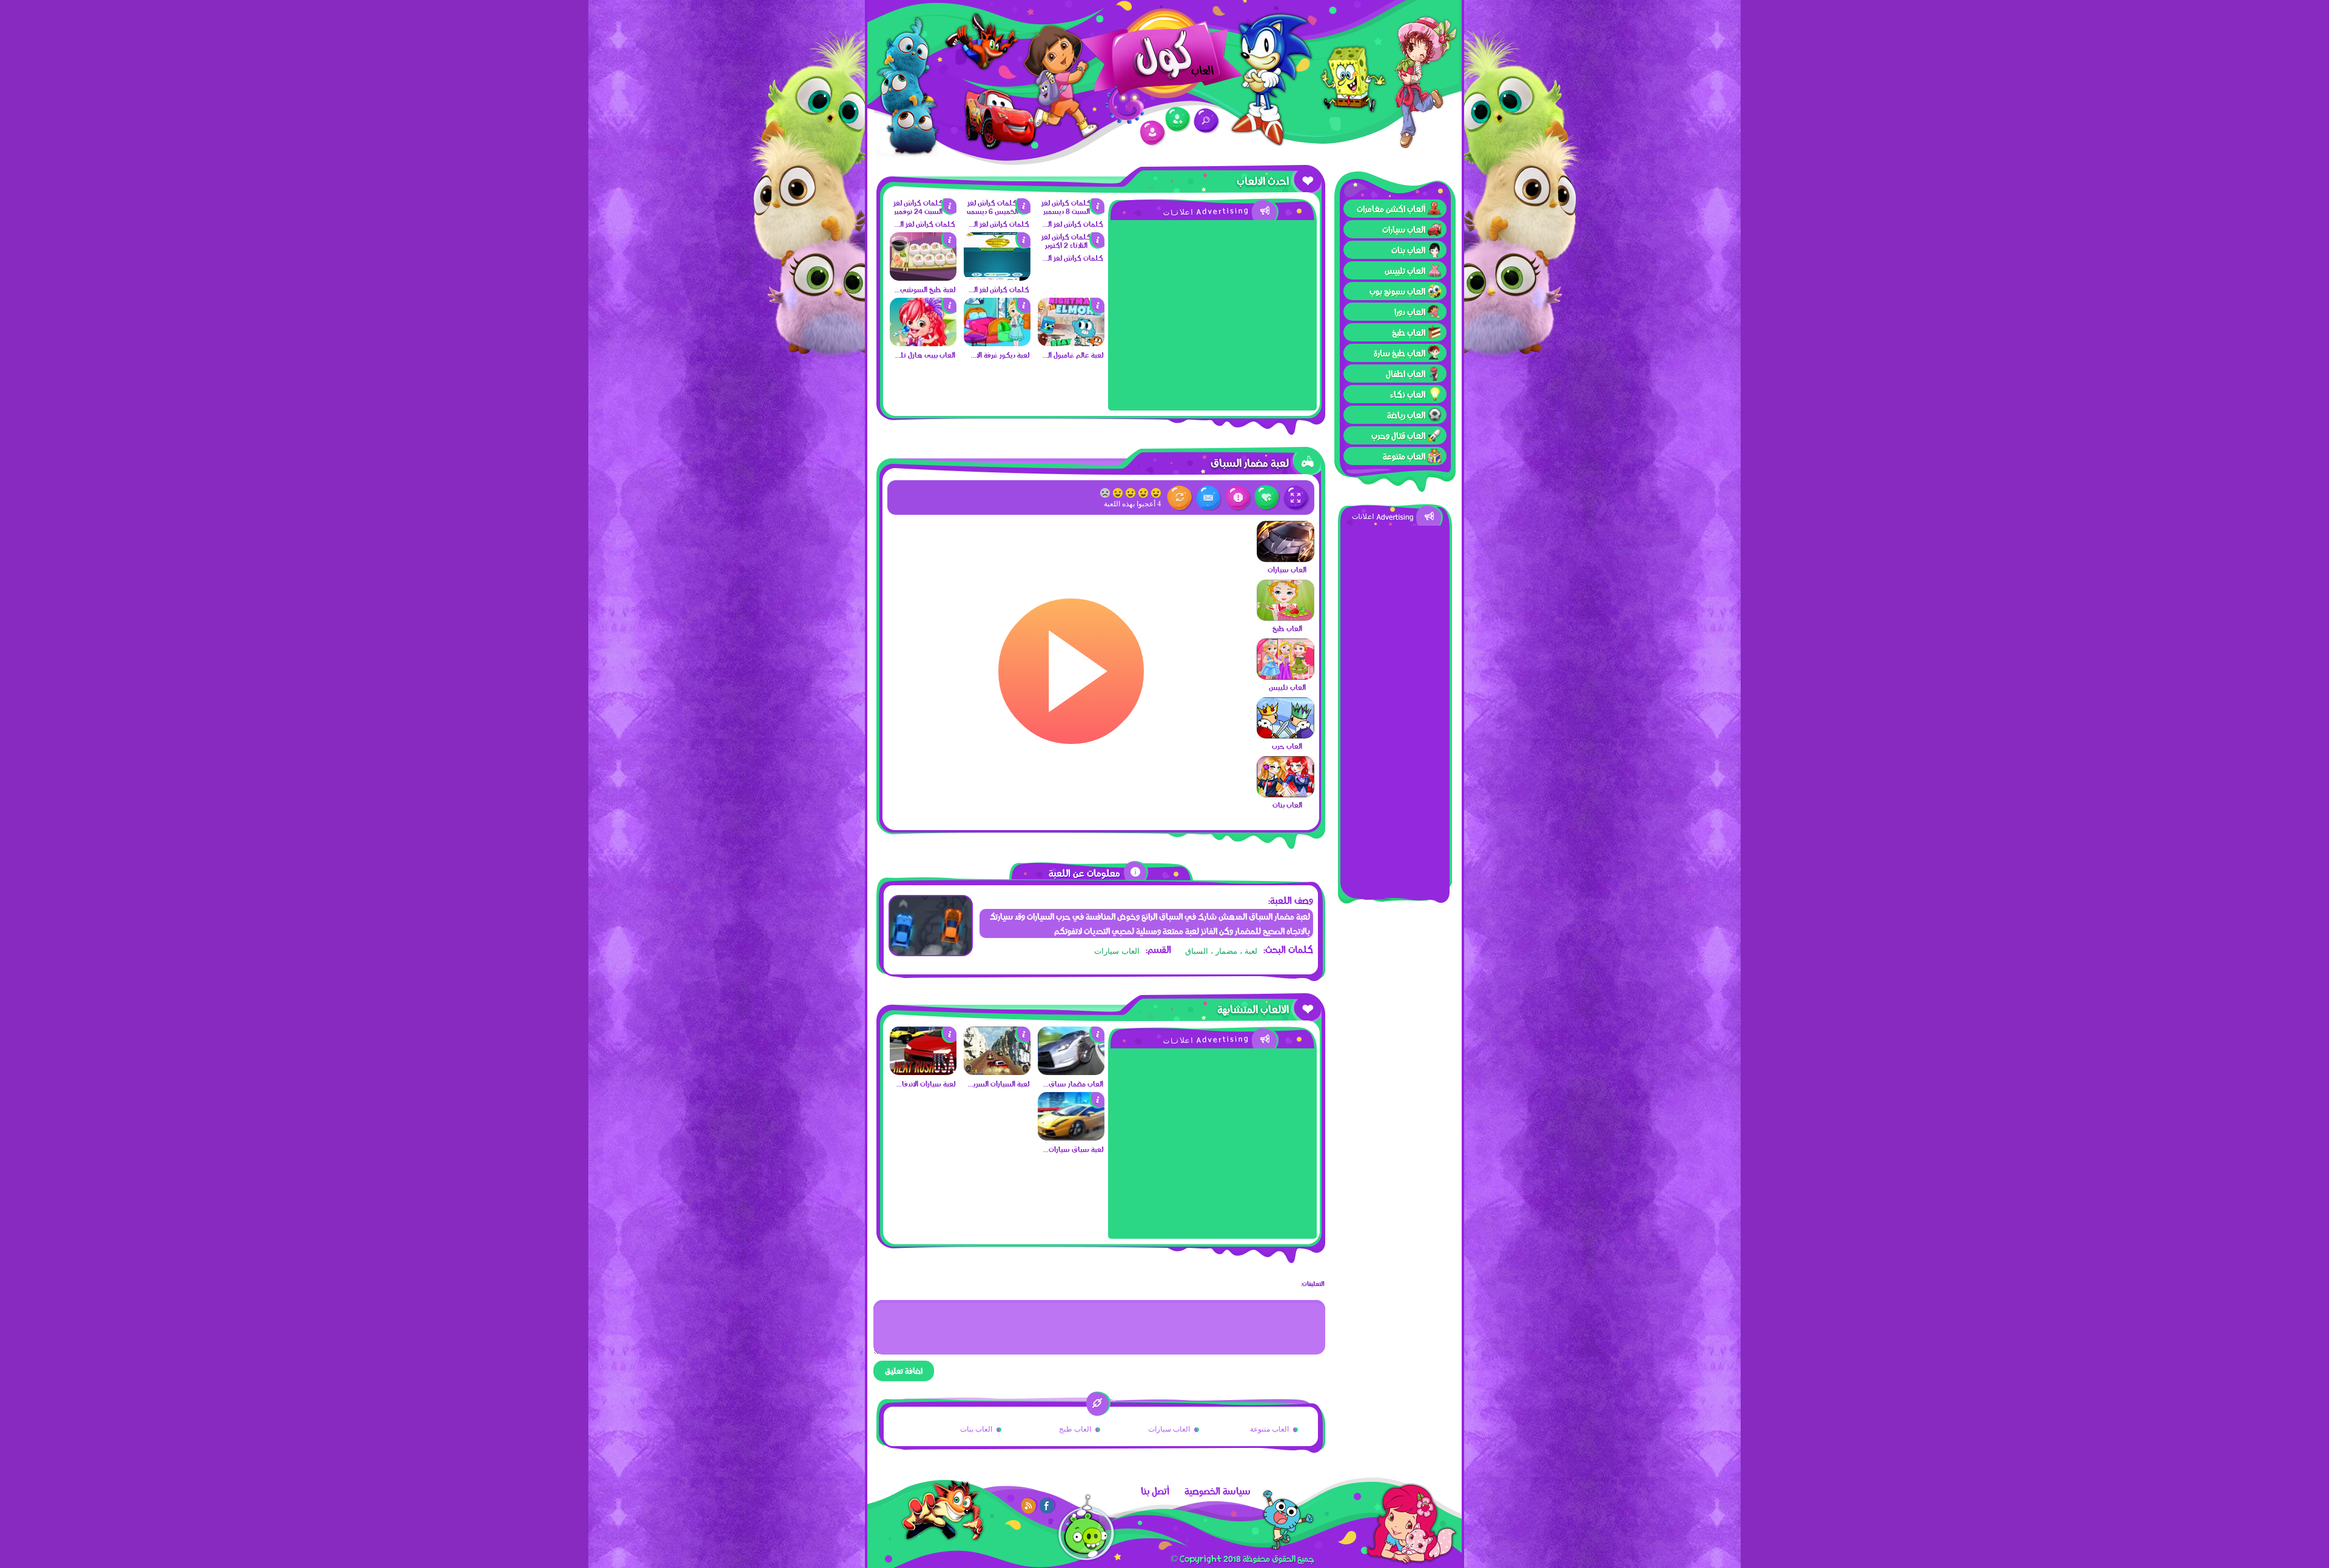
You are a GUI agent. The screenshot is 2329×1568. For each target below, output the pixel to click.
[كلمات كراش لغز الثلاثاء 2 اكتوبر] (1071, 245)
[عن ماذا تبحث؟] (1207, 121)
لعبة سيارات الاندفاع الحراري (924, 1084)
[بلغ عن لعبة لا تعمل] (1238, 498)
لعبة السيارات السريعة (998, 1084)
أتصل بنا (1155, 1491)
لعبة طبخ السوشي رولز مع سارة (924, 289)
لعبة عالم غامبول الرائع (1072, 355)
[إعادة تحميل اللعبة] (1180, 498)
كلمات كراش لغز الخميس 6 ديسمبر (998, 224)
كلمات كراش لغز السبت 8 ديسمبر (1072, 224)
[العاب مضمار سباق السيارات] (1071, 1072)
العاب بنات (1408, 250)
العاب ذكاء (1408, 394)
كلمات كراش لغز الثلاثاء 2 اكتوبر (1072, 258)
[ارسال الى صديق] (1209, 498)
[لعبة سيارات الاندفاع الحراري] (923, 1072)
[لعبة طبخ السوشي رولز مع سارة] (923, 278)
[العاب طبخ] (1285, 618)
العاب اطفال (1406, 374)
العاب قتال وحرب (1398, 435)
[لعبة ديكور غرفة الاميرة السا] (997, 343)
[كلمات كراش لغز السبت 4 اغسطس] (997, 278)
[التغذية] (1029, 1506)
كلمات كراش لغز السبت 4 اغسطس (998, 289)
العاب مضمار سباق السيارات (1072, 1084)
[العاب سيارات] (1285, 559)
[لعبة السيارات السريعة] (997, 1072)
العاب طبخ (1409, 332)
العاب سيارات (1404, 229)
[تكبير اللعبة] (1296, 498)
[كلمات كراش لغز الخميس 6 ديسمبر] (997, 211)
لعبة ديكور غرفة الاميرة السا (998, 355)
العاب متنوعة (1404, 456)
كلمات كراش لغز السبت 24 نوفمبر (924, 224)
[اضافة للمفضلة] (1267, 498)
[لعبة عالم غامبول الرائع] (1071, 343)
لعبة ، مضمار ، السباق (1221, 951)
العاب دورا (1410, 312)
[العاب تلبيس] (1285, 677)
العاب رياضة (1406, 415)
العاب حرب (1287, 746)
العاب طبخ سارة (1400, 353)
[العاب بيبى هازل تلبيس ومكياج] (923, 343)
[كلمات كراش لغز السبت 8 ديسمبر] (1071, 211)
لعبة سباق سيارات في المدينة (1072, 1149)
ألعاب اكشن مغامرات (1391, 209)
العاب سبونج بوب (1397, 291)
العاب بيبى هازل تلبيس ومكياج (924, 355)
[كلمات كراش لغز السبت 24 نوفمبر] (923, 211)
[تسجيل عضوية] (1178, 120)
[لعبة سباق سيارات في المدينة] (1071, 1137)
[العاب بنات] (1285, 794)
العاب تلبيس (1405, 270)
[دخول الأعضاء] (1153, 133)
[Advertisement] (1395, 708)
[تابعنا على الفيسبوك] (1047, 1506)
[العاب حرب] (1285, 735)
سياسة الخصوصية (1218, 1491)
